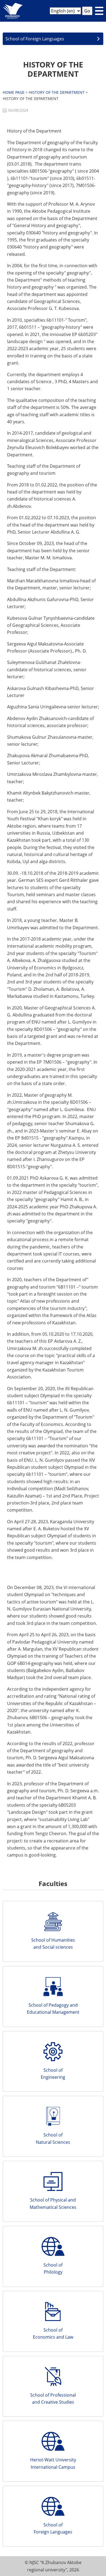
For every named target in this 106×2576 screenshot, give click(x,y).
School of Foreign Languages (35, 39)
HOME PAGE (14, 92)
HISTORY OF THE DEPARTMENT (57, 92)
